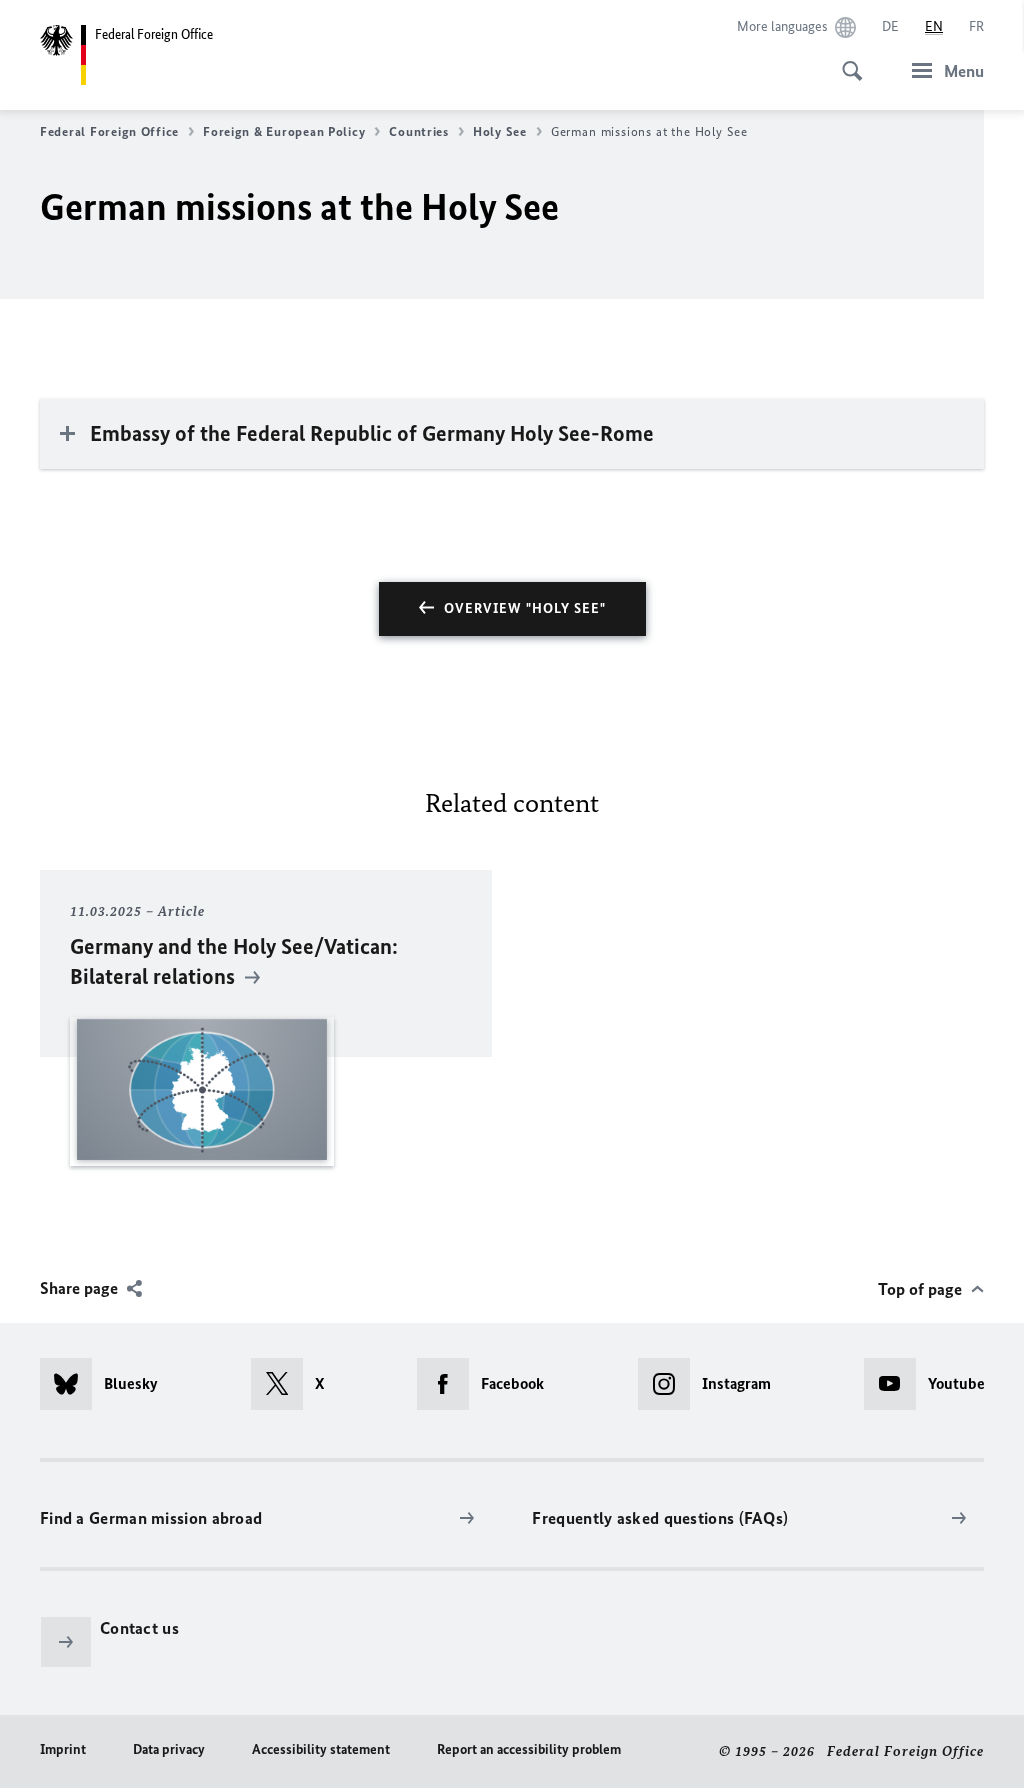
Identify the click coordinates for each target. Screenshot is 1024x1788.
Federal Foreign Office (109, 131)
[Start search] (846, 60)
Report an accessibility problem (529, 1749)
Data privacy (169, 1749)
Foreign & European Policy (284, 131)
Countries (419, 131)
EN (934, 26)
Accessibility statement (321, 1749)
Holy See (500, 131)
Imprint (63, 1749)
